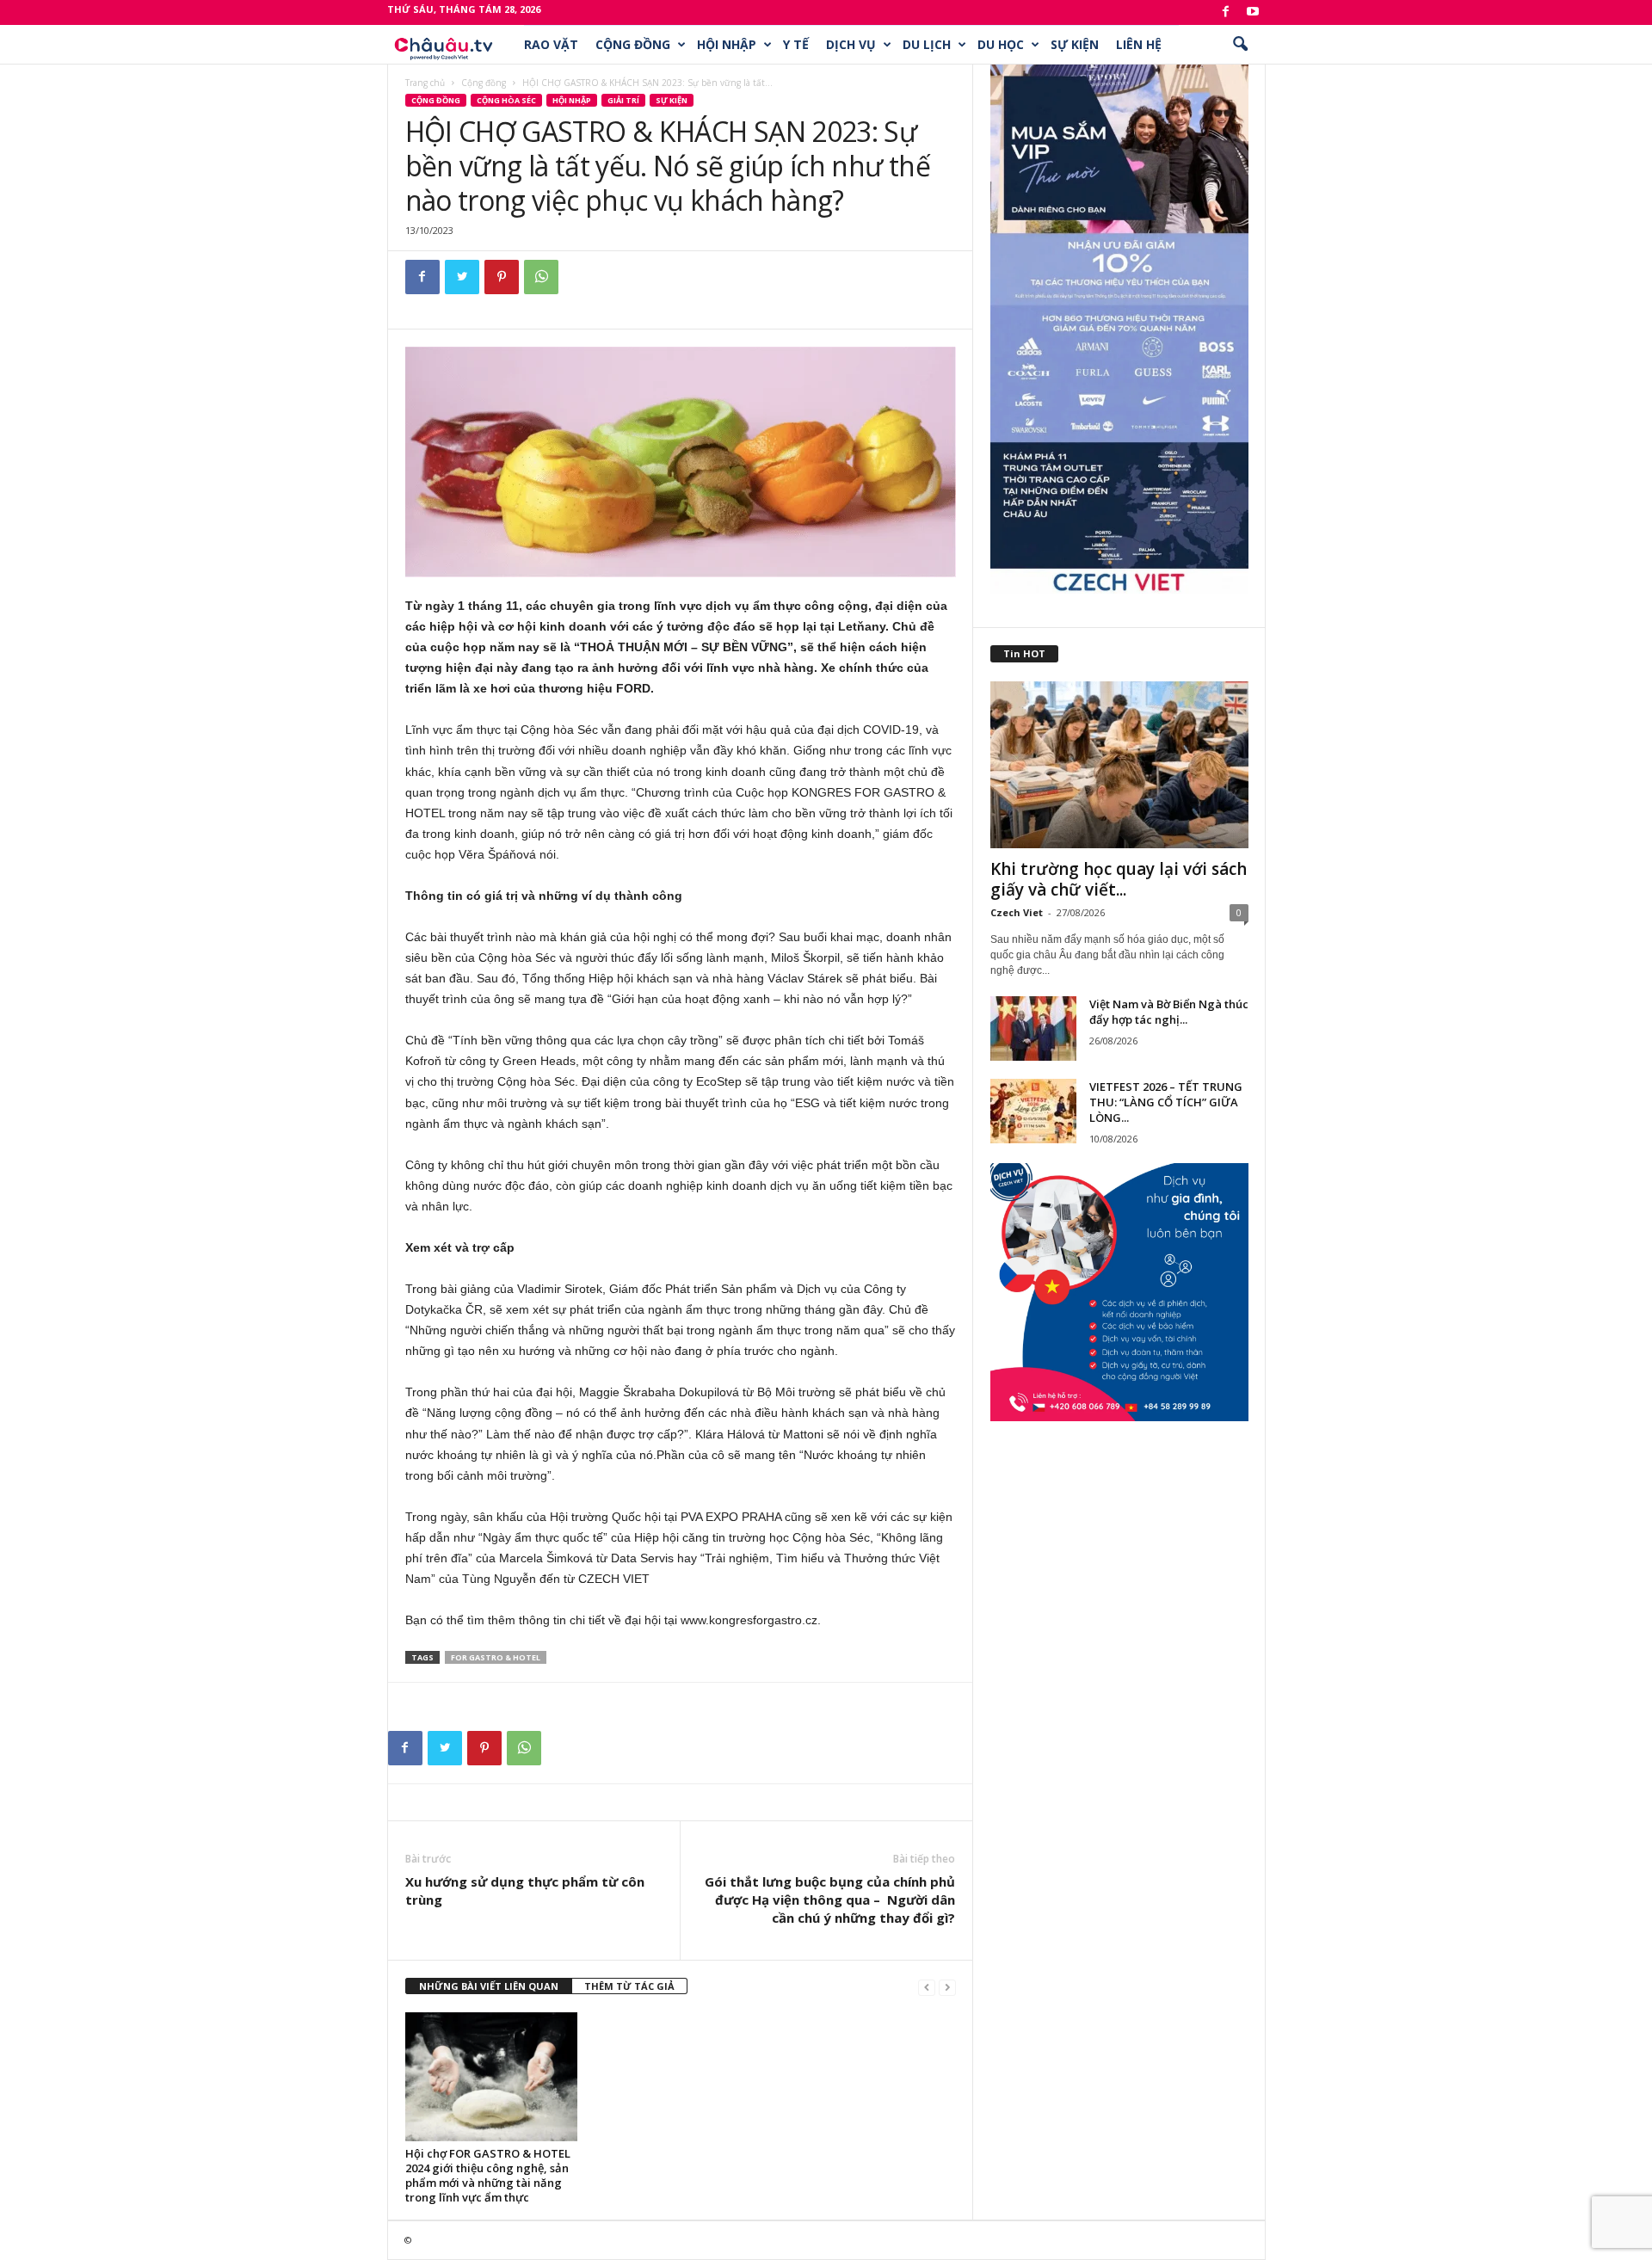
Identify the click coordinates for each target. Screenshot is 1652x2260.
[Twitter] (462, 277)
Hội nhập (727, 44)
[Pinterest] (502, 277)
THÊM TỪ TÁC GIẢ (629, 1986)
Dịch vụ (851, 44)
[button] (1240, 45)
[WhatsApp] (541, 277)
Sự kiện (1075, 44)
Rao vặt (551, 44)
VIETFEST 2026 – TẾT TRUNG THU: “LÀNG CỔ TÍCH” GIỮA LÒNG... (1166, 1102)
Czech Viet (1017, 912)
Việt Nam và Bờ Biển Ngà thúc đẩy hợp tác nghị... (1169, 1012)
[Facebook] (1226, 12)
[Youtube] (1253, 12)
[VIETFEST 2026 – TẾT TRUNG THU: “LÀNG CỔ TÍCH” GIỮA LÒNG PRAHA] (1033, 1111)
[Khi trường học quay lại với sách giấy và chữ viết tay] (1119, 765)
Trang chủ (425, 83)
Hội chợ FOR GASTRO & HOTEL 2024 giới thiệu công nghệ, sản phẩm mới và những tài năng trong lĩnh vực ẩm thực (488, 2175)
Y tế (796, 44)
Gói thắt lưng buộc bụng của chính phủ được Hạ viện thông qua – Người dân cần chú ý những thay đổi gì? (830, 1900)
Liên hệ (1139, 44)
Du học (1001, 44)
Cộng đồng (633, 44)
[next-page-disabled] (947, 1987)
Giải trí (623, 100)
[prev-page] (927, 1987)
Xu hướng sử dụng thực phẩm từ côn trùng (525, 1891)
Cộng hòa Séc (506, 100)
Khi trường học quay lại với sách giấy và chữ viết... (1119, 879)
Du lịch (927, 44)
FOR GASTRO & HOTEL (496, 1657)
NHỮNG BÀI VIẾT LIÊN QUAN (489, 1986)
